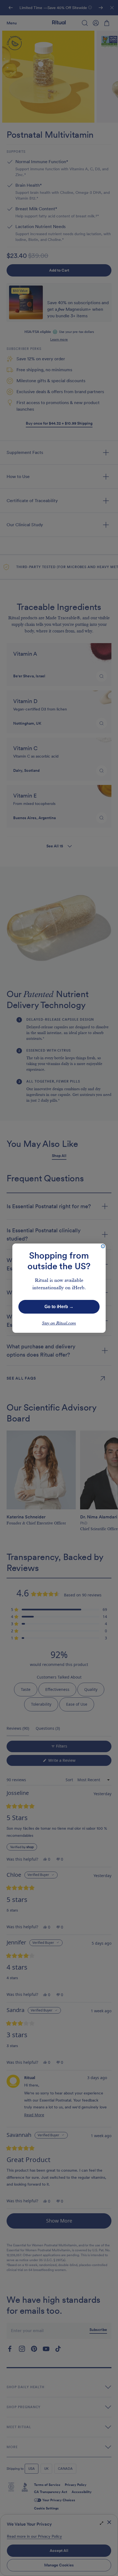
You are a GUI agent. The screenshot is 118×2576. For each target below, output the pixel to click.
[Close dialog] (103, 1246)
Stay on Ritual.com (59, 1323)
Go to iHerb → (59, 1307)
